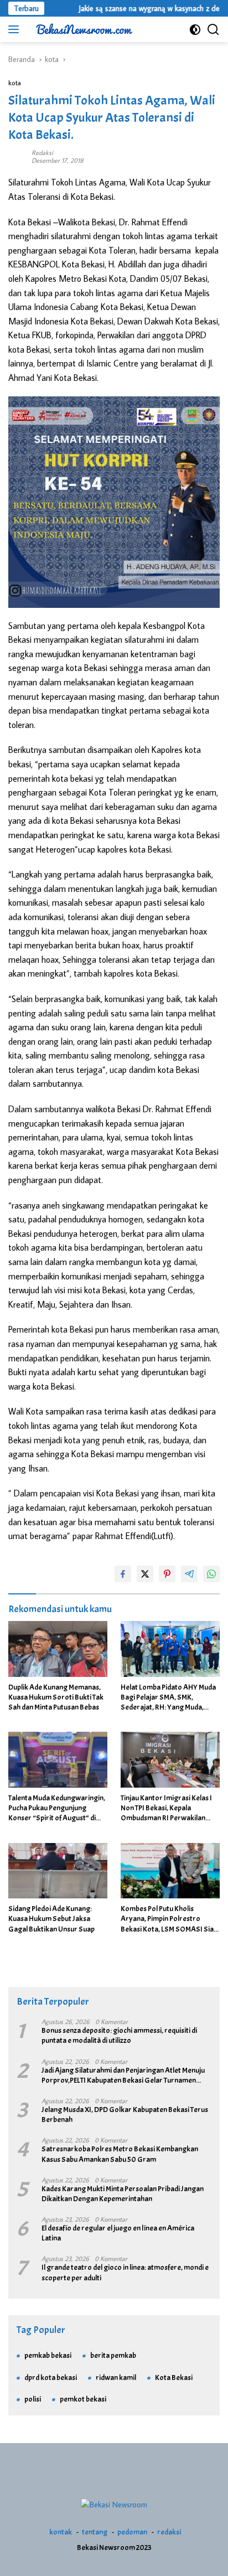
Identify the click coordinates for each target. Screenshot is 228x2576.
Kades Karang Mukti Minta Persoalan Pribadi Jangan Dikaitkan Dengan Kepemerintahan (123, 2194)
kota (15, 82)
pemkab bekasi (48, 2355)
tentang (95, 2532)
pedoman (132, 2532)
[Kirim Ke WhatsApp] (211, 1574)
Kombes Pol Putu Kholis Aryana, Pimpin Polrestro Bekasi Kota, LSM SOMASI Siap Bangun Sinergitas (169, 1919)
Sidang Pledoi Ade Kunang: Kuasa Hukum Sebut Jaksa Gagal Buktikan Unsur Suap (51, 1919)
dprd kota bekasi (51, 2378)
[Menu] (16, 29)
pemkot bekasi (83, 2399)
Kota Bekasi (174, 2378)
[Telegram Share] (189, 1574)
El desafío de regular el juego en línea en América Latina (118, 2233)
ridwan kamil (116, 2378)
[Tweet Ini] (145, 1574)
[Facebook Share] (123, 1574)
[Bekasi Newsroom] (83, 29)
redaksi (169, 2532)
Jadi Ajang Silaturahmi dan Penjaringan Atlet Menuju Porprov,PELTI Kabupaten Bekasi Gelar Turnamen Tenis (123, 2076)
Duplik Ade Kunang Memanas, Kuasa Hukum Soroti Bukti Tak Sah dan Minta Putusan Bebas (56, 1697)
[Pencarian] (213, 30)
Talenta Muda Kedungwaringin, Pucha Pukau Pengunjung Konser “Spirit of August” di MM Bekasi (57, 1808)
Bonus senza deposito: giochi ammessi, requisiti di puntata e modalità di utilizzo (119, 2035)
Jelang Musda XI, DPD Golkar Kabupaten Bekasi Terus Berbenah (125, 2115)
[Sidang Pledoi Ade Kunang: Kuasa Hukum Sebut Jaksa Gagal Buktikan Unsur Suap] (58, 1871)
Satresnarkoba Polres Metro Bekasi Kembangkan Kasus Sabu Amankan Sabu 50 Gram (120, 2154)
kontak (61, 2532)
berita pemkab (113, 2355)
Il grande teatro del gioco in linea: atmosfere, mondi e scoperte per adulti (125, 2272)
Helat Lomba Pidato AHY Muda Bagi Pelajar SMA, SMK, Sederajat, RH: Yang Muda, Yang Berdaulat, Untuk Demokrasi (168, 1698)
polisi (33, 2399)
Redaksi (42, 153)
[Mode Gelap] (195, 30)
